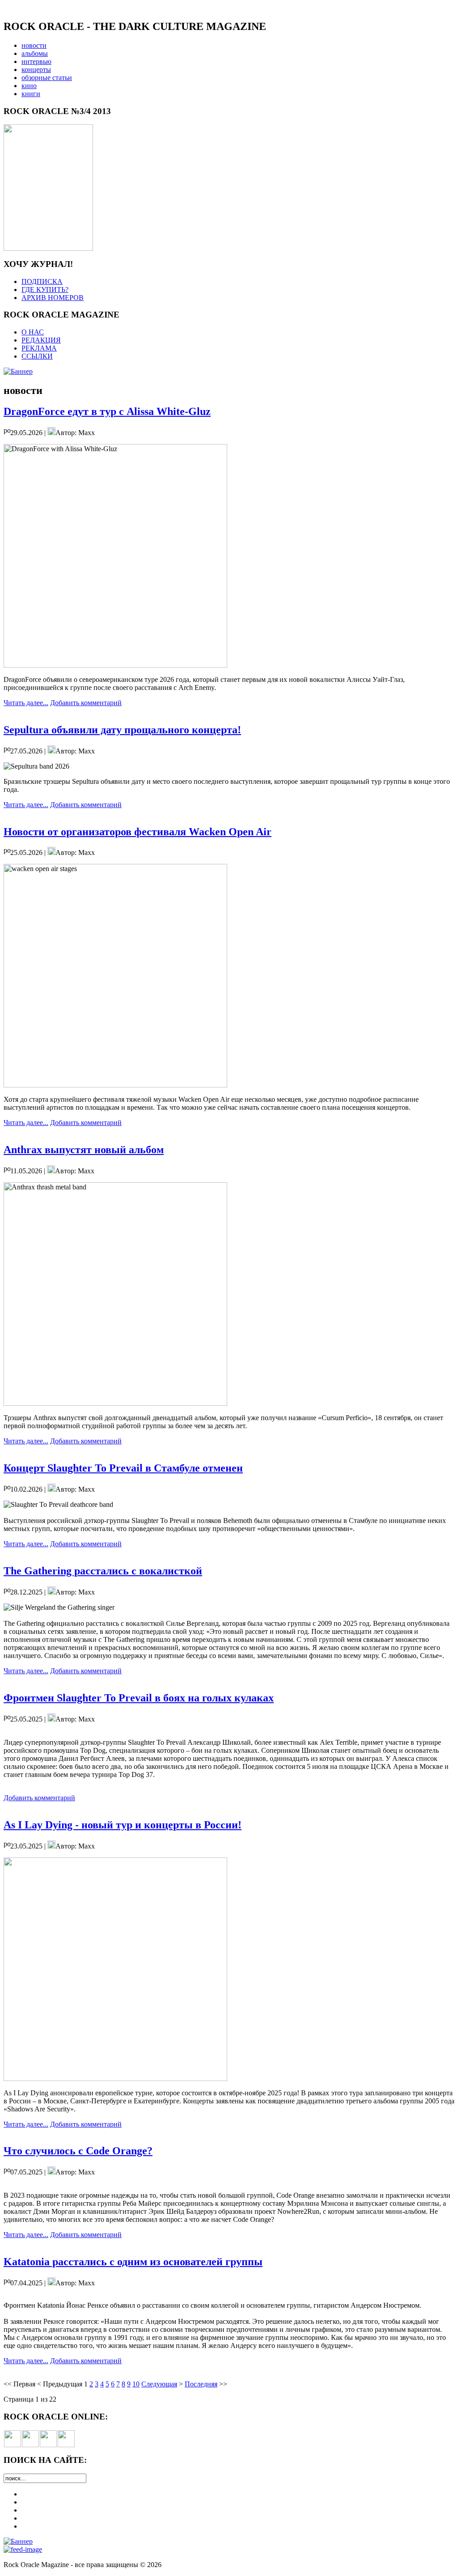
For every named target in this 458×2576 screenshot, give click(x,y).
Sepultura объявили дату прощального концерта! (122, 730)
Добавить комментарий (86, 703)
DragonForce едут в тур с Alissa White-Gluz (107, 411)
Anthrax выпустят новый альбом (84, 1150)
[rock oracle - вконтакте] (13, 2445)
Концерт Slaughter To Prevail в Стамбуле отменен (123, 1468)
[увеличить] (48, 248)
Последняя (201, 2384)
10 (136, 2384)
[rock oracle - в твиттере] (48, 2445)
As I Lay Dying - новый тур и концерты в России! (123, 1825)
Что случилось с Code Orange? (78, 2151)
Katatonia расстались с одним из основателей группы (133, 2262)
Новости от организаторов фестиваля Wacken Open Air (138, 832)
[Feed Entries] (23, 2549)
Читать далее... (26, 703)
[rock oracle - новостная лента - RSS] (66, 2445)
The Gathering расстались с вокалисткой (103, 1571)
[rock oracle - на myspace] (30, 2445)
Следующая (159, 2384)
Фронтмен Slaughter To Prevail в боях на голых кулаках (139, 1698)
